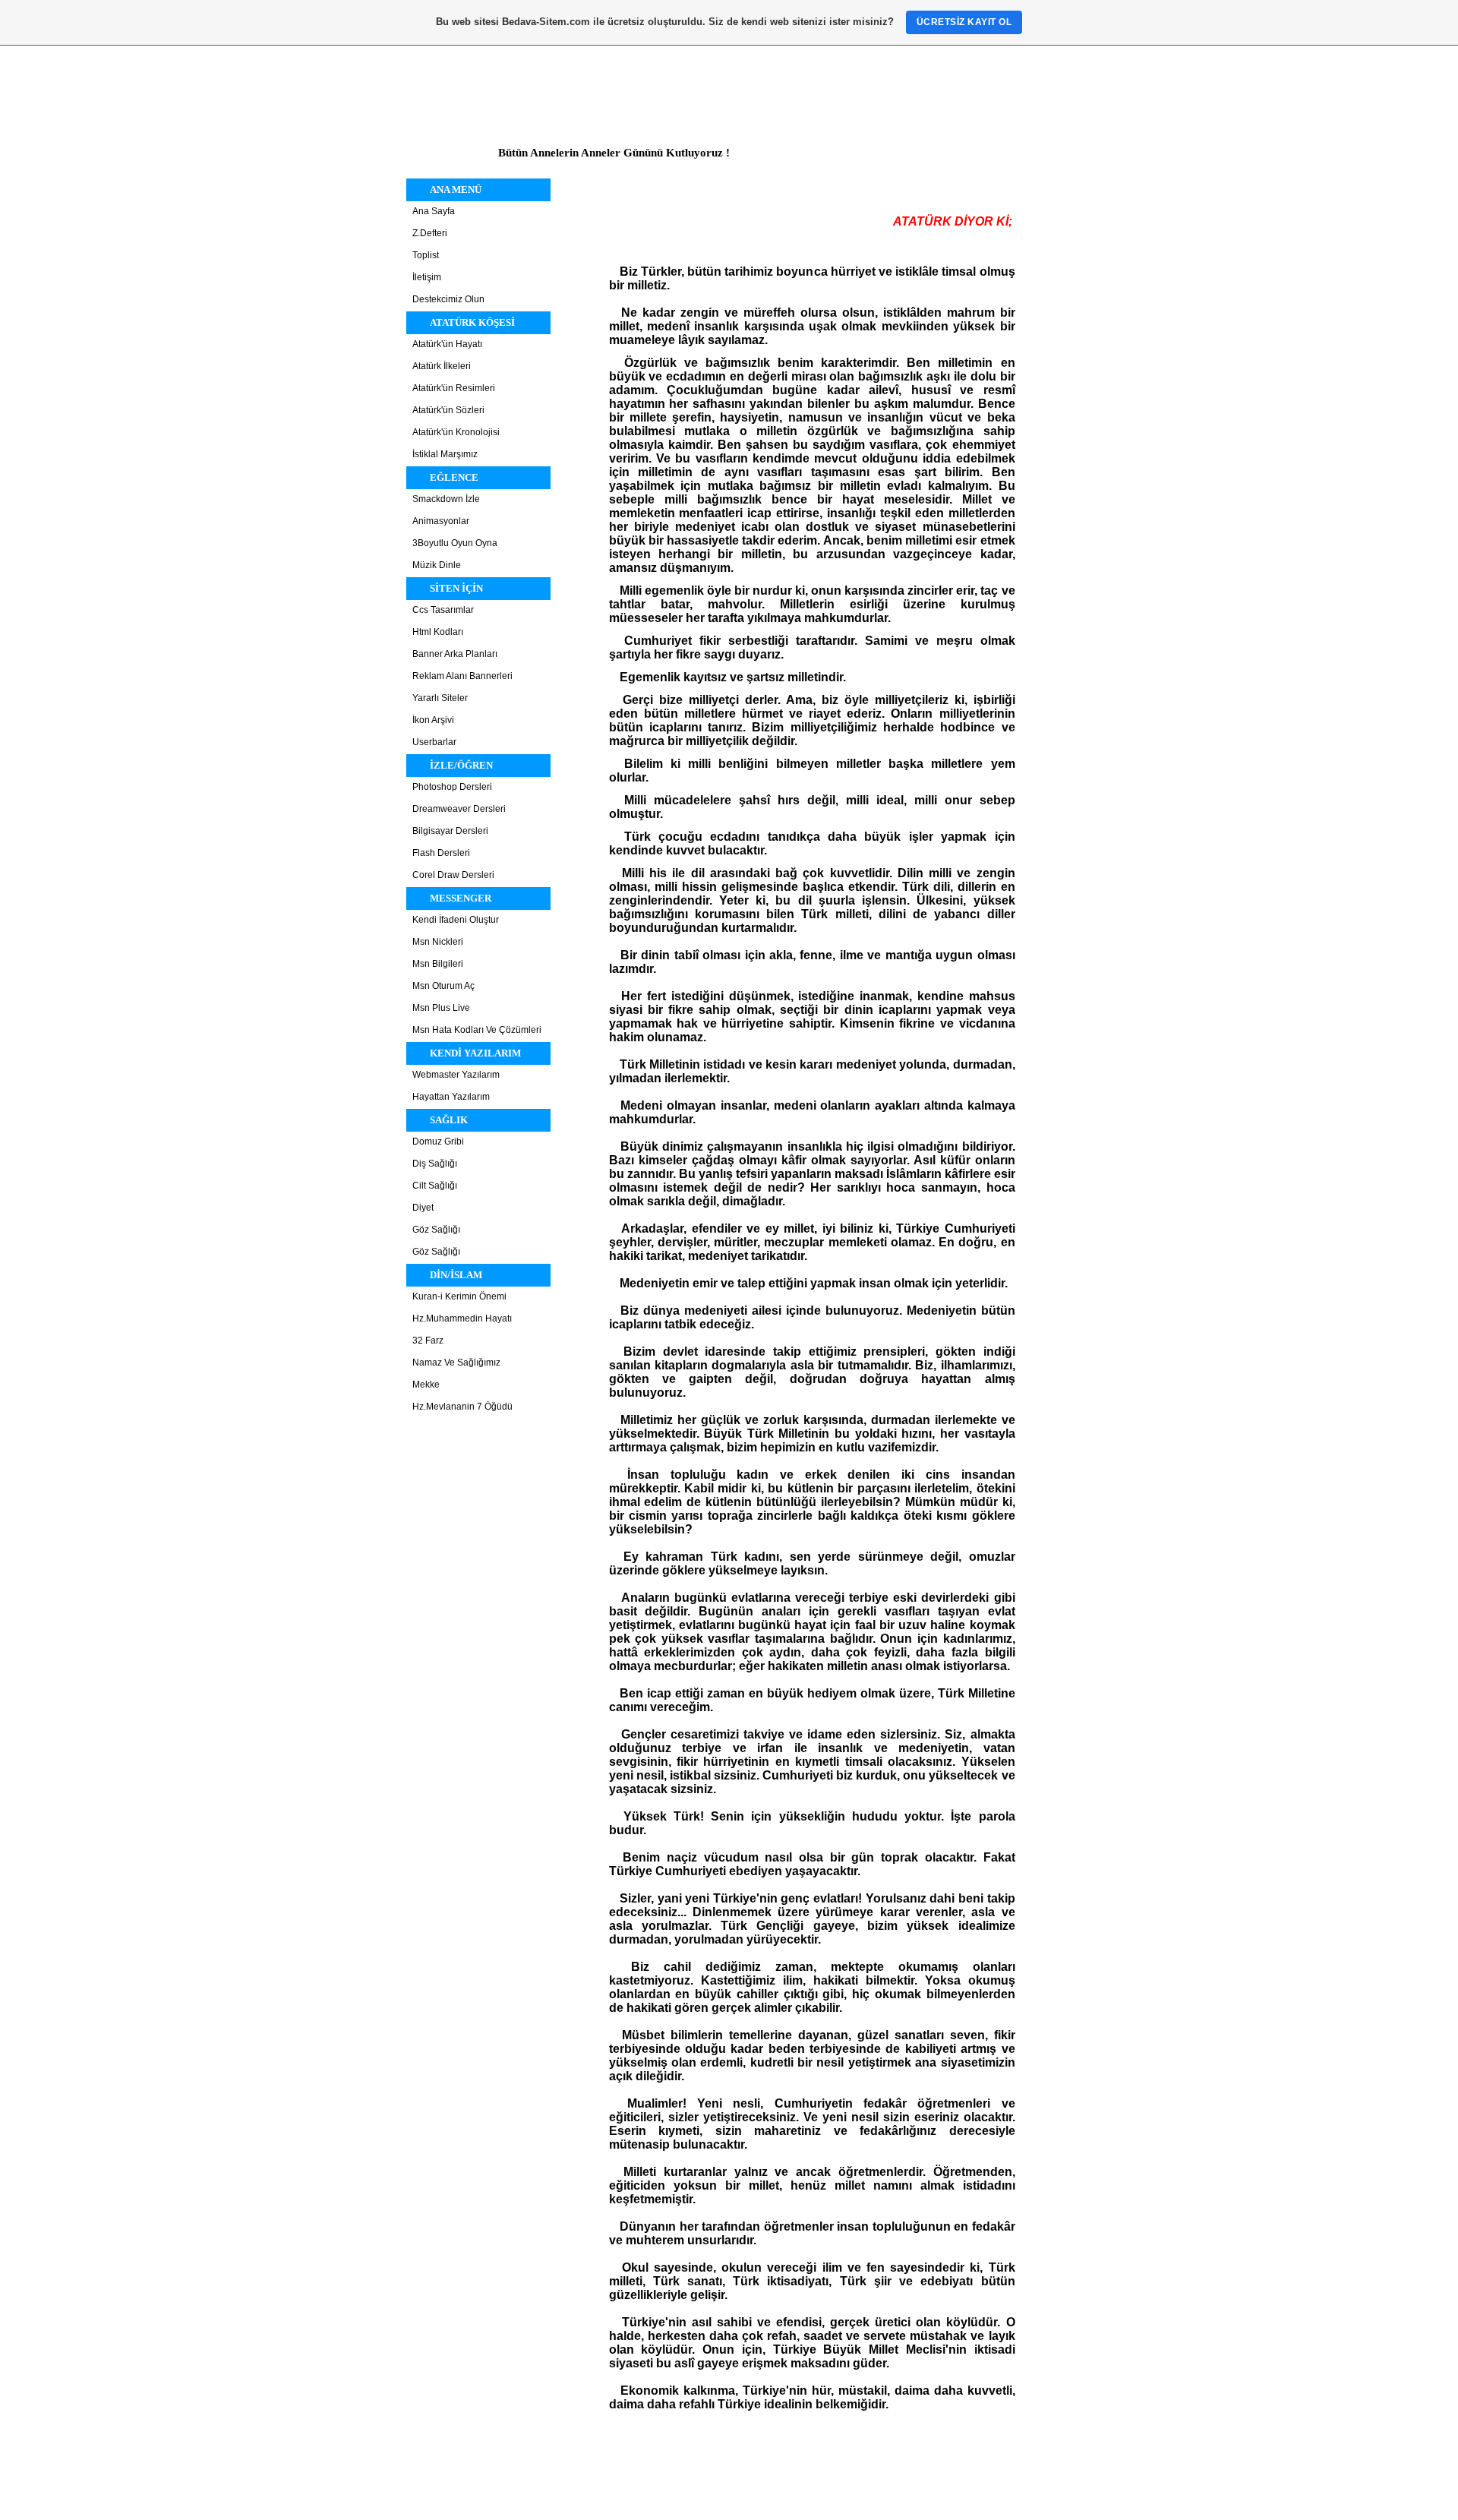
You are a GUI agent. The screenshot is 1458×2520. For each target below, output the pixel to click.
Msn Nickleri (438, 942)
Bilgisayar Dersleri (450, 831)
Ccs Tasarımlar (443, 610)
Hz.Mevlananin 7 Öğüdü (462, 1407)
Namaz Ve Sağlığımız (456, 1363)
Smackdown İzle (446, 499)
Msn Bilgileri (438, 964)
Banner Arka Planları (455, 654)
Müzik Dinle (437, 565)
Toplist (426, 255)
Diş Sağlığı (435, 1164)
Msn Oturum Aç (443, 986)
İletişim (427, 277)
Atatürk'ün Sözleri (448, 410)
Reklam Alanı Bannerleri (462, 676)
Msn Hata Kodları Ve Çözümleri (477, 1030)
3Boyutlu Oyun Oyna (455, 543)
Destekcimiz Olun (448, 299)
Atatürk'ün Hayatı (447, 344)
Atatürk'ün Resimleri (454, 388)
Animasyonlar (441, 521)
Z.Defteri (430, 233)
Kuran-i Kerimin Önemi (459, 1296)
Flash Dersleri (441, 853)
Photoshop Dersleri (452, 787)
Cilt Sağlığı (435, 1186)
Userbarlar (434, 742)
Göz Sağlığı (436, 1230)
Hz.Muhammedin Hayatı (462, 1318)
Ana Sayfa (434, 211)
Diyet (423, 1208)
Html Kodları (438, 632)
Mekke (426, 1385)
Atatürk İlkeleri (442, 366)
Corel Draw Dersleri (453, 875)
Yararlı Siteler (440, 698)
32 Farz (428, 1341)
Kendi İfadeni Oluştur (456, 920)
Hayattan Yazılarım (451, 1097)
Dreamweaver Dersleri (459, 809)
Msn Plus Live (441, 1008)
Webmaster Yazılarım (456, 1075)
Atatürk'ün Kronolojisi (456, 432)
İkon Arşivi (433, 720)
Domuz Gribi (438, 1142)
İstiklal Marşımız (445, 454)
